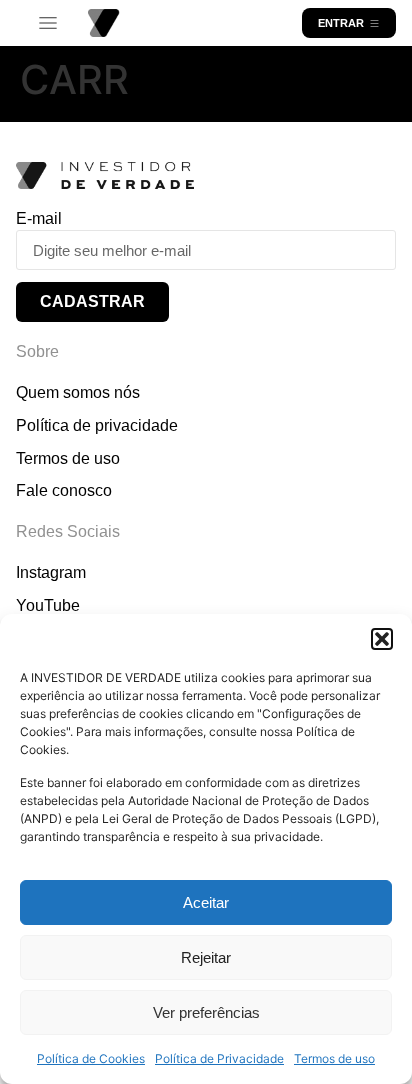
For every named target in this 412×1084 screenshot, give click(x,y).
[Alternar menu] (48, 23)
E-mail (39, 218)
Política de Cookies (91, 1058)
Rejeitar (206, 957)
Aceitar (206, 902)
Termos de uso (334, 1058)
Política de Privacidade (219, 1058)
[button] (382, 639)
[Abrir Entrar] (374, 23)
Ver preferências (206, 1012)
